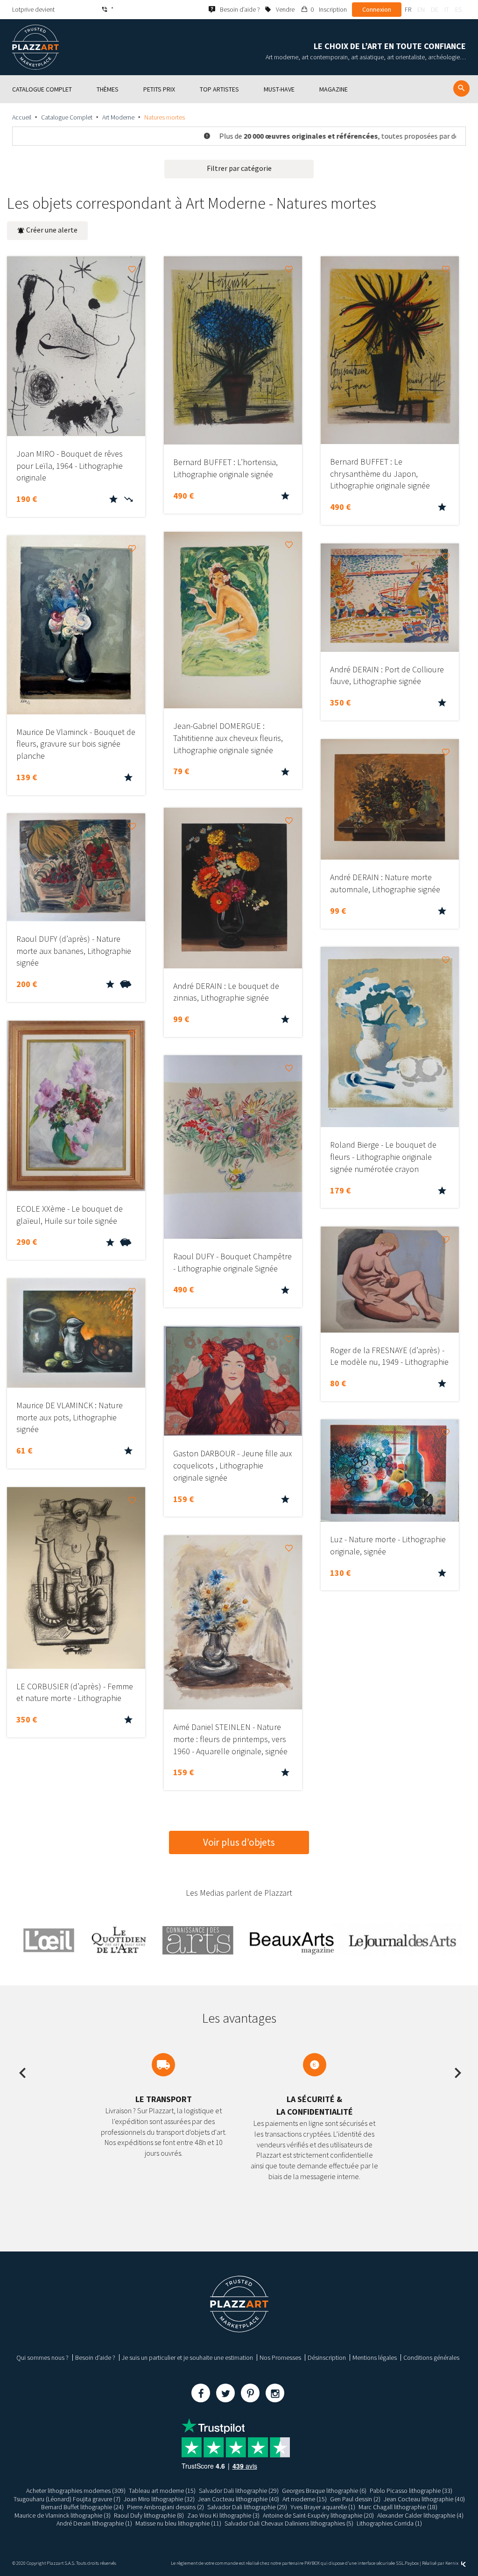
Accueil (22, 117)
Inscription (333, 9)
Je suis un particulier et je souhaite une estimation (187, 2357)
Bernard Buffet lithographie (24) (82, 2507)
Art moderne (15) (305, 2499)
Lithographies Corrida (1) (389, 2523)
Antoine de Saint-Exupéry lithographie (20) (318, 2515)
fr (408, 9)
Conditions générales (431, 2357)
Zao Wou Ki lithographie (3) (223, 2515)
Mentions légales (375, 2357)
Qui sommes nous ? (42, 2357)
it (447, 9)
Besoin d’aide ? (95, 2357)
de (435, 9)
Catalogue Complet (67, 117)
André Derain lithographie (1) (94, 2523)
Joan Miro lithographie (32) (159, 2499)
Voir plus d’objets (239, 1842)
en (421, 9)
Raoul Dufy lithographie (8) (149, 2515)
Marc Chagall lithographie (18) (398, 2507)
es (458, 9)
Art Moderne (118, 117)
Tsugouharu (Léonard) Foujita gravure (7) (67, 2499)
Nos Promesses (280, 2357)
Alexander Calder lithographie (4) (420, 2515)
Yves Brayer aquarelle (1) (323, 2507)
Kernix (452, 2563)
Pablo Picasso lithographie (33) (411, 2491)
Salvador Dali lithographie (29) (239, 2491)
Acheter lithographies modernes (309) (76, 2491)
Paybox (412, 2563)
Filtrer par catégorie (239, 168)
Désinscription (327, 2357)
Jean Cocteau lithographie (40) (239, 2499)
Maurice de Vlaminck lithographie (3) (63, 2515)
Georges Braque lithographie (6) (324, 2491)
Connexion (377, 9)
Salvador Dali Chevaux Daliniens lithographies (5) (289, 2523)
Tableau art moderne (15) (162, 2491)
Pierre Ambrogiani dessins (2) (165, 2507)
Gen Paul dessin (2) (355, 2499)
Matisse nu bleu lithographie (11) (178, 2523)
